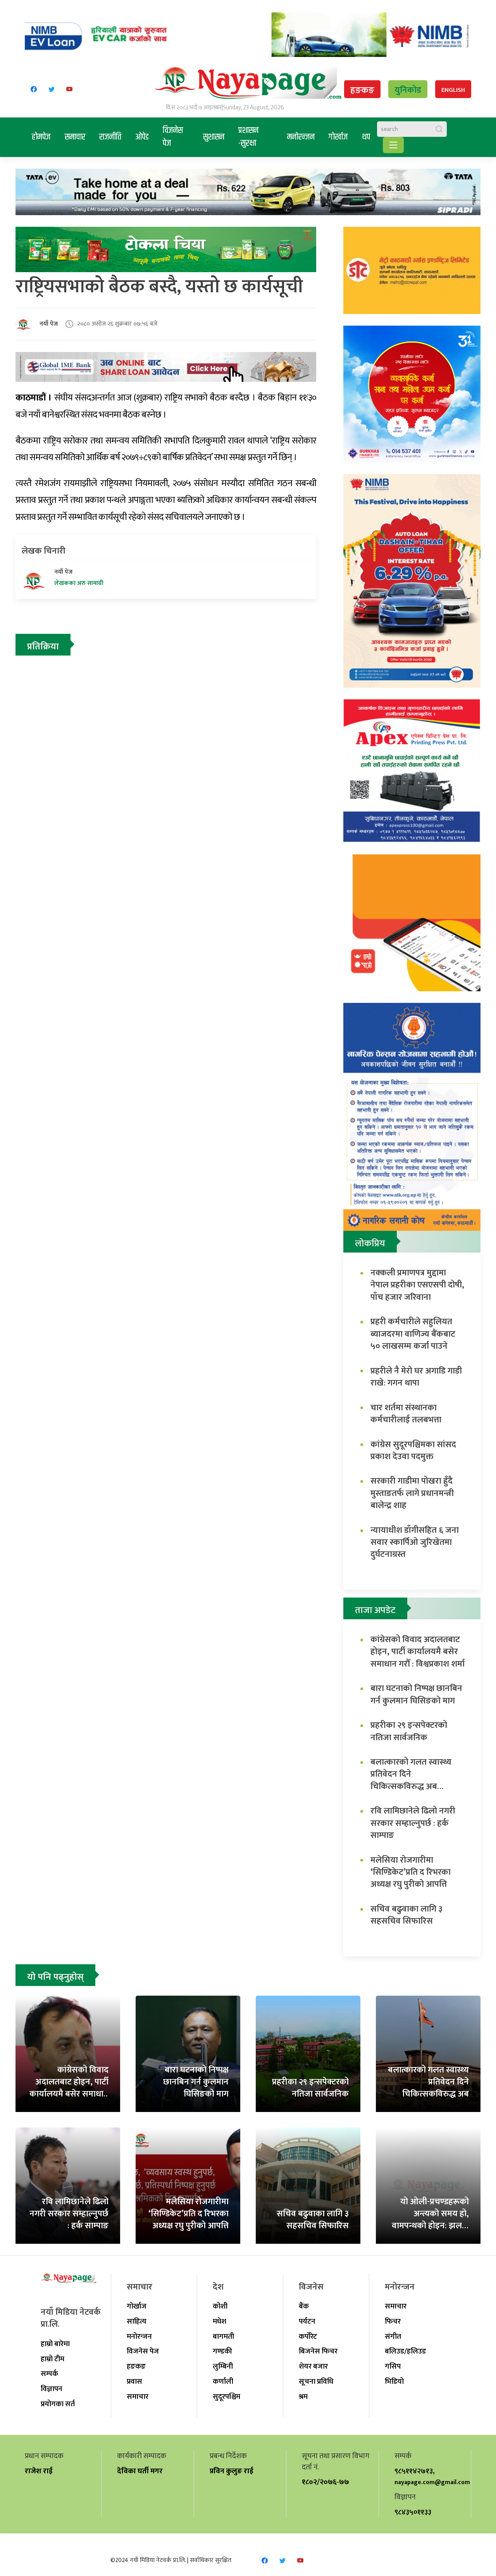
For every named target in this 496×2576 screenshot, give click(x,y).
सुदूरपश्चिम (226, 2397)
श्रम (303, 2397)
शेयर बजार (313, 2366)
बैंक (304, 2306)
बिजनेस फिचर (318, 2351)
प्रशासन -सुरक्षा (248, 137)
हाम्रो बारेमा (55, 2344)
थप (366, 137)
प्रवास (134, 2381)
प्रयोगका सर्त (58, 2404)
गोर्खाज (338, 137)
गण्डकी (222, 2351)
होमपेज (41, 137)
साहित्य (137, 2321)
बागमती (223, 2336)
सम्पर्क (49, 2374)
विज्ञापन (52, 2389)
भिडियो (394, 2381)
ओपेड (142, 137)
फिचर (393, 2321)
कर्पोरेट (308, 2336)
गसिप (393, 2366)
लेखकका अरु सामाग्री (79, 583)
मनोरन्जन (301, 137)
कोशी (220, 2306)
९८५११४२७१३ (414, 2471)
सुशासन (214, 137)
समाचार (75, 137)
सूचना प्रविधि (316, 2381)
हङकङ (362, 90)
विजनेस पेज (173, 137)
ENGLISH (453, 90)
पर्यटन (307, 2321)
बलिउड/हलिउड (405, 2351)
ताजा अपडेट (375, 1610)
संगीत (393, 2336)
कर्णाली (223, 2381)
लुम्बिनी (223, 2366)
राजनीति (110, 137)
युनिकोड (408, 90)
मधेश (220, 2321)
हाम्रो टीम (53, 2359)
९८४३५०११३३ (413, 2512)
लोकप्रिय (370, 1244)
